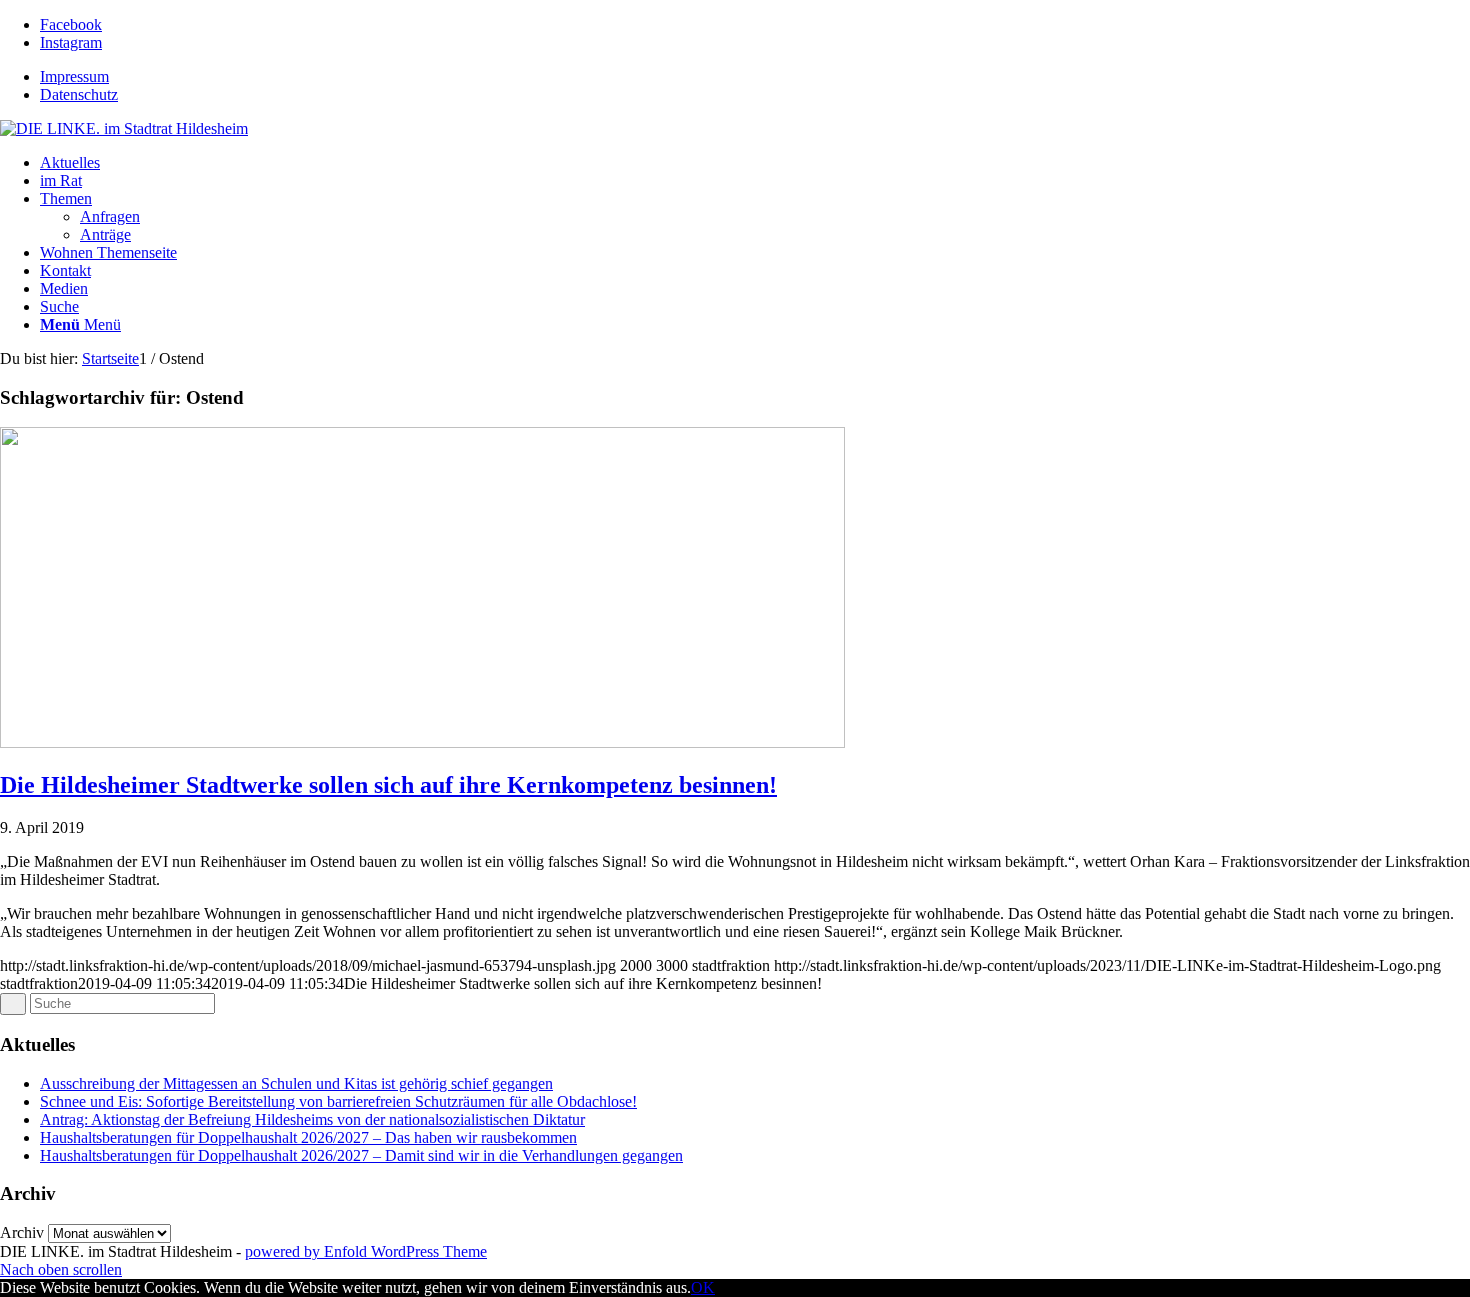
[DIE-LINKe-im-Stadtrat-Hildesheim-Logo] (124, 128)
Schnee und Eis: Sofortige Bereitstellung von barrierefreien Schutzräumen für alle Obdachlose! (338, 1101)
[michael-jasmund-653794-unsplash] (422, 742)
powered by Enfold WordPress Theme (366, 1251)
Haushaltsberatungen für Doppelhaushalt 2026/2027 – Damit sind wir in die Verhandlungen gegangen (361, 1155)
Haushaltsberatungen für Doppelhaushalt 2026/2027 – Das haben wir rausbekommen (308, 1137)
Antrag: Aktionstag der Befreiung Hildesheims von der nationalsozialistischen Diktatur (312, 1119)
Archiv (22, 1232)
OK (703, 1287)
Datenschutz (79, 94)
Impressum (74, 76)
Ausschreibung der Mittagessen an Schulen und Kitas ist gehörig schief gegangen (296, 1083)
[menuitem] (755, 77)
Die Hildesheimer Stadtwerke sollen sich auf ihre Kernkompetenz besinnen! (388, 785)
